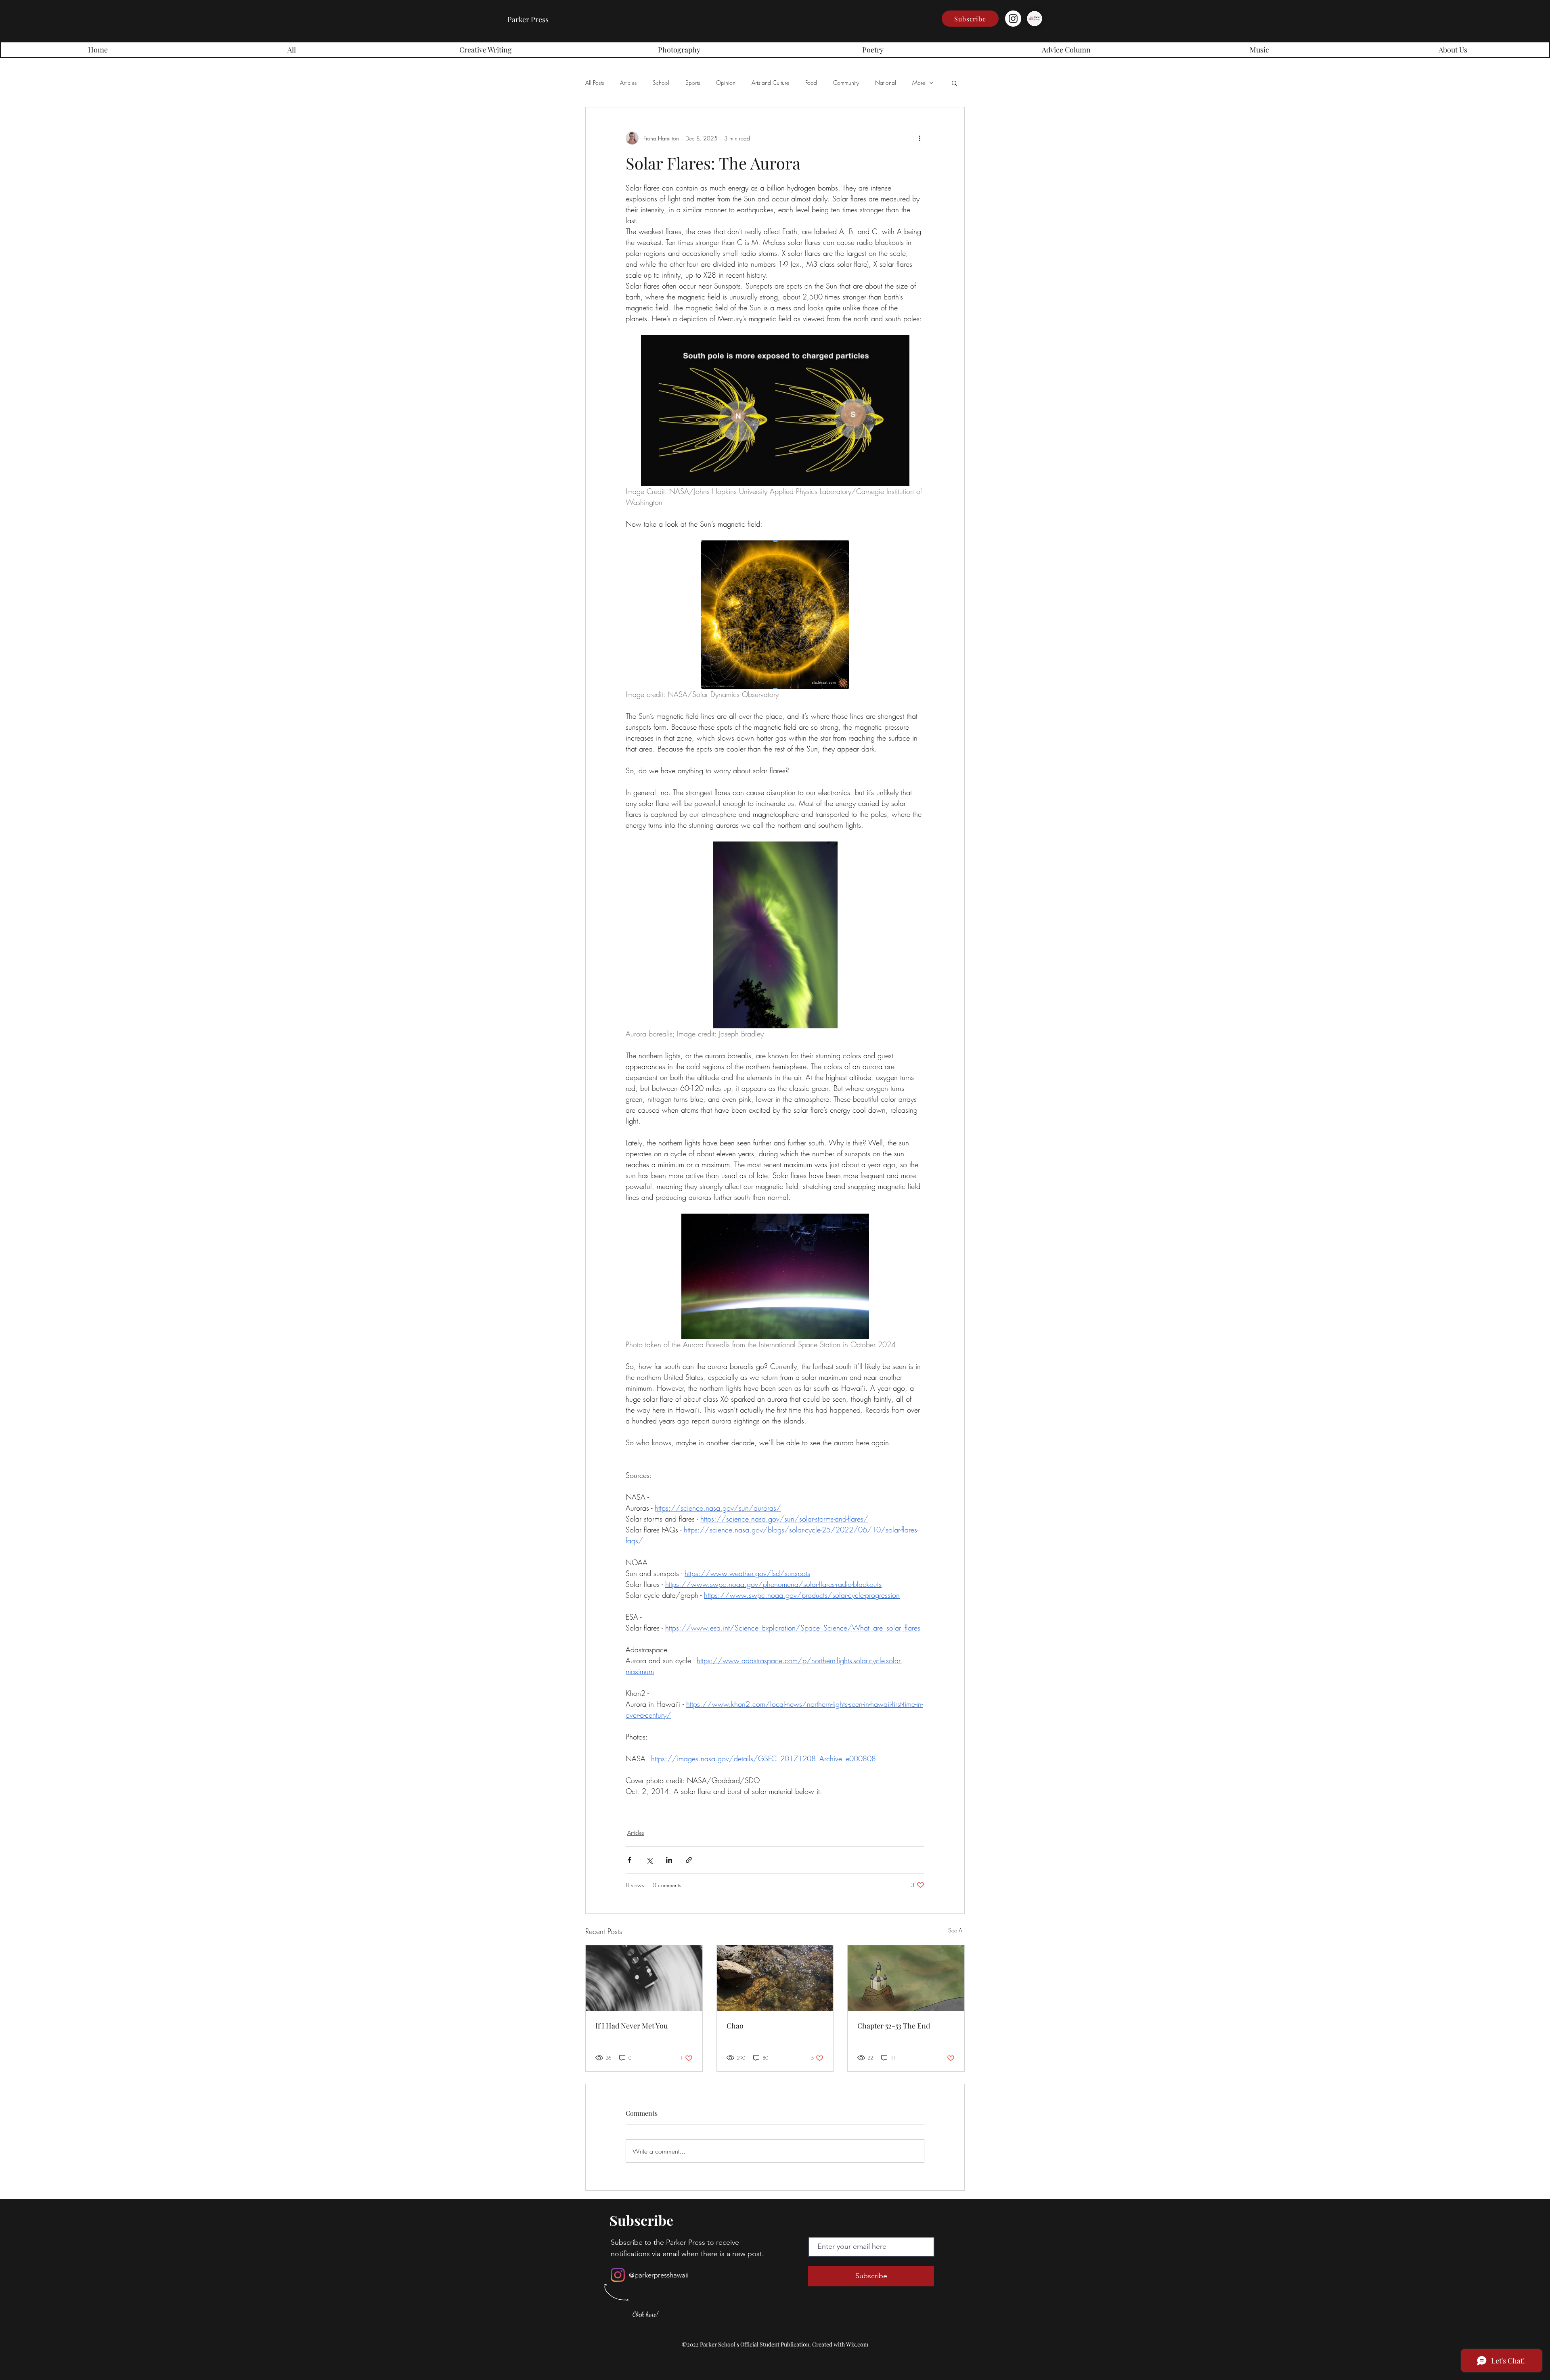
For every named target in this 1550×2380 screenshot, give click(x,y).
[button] (970, 19)
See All (956, 1930)
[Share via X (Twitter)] (649, 1860)
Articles (628, 83)
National (886, 83)
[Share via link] (689, 1860)
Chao (735, 2026)
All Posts (595, 83)
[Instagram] (1013, 19)
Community (846, 83)
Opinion (726, 83)
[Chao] (775, 1978)
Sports (693, 83)
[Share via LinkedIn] (669, 1860)
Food (811, 83)
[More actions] (920, 138)
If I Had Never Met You (632, 2026)
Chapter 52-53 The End (894, 2026)
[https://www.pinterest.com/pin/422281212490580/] (644, 1978)
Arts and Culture (770, 83)
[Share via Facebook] (629, 1860)
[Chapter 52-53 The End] (906, 1978)
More (919, 83)
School (661, 83)
